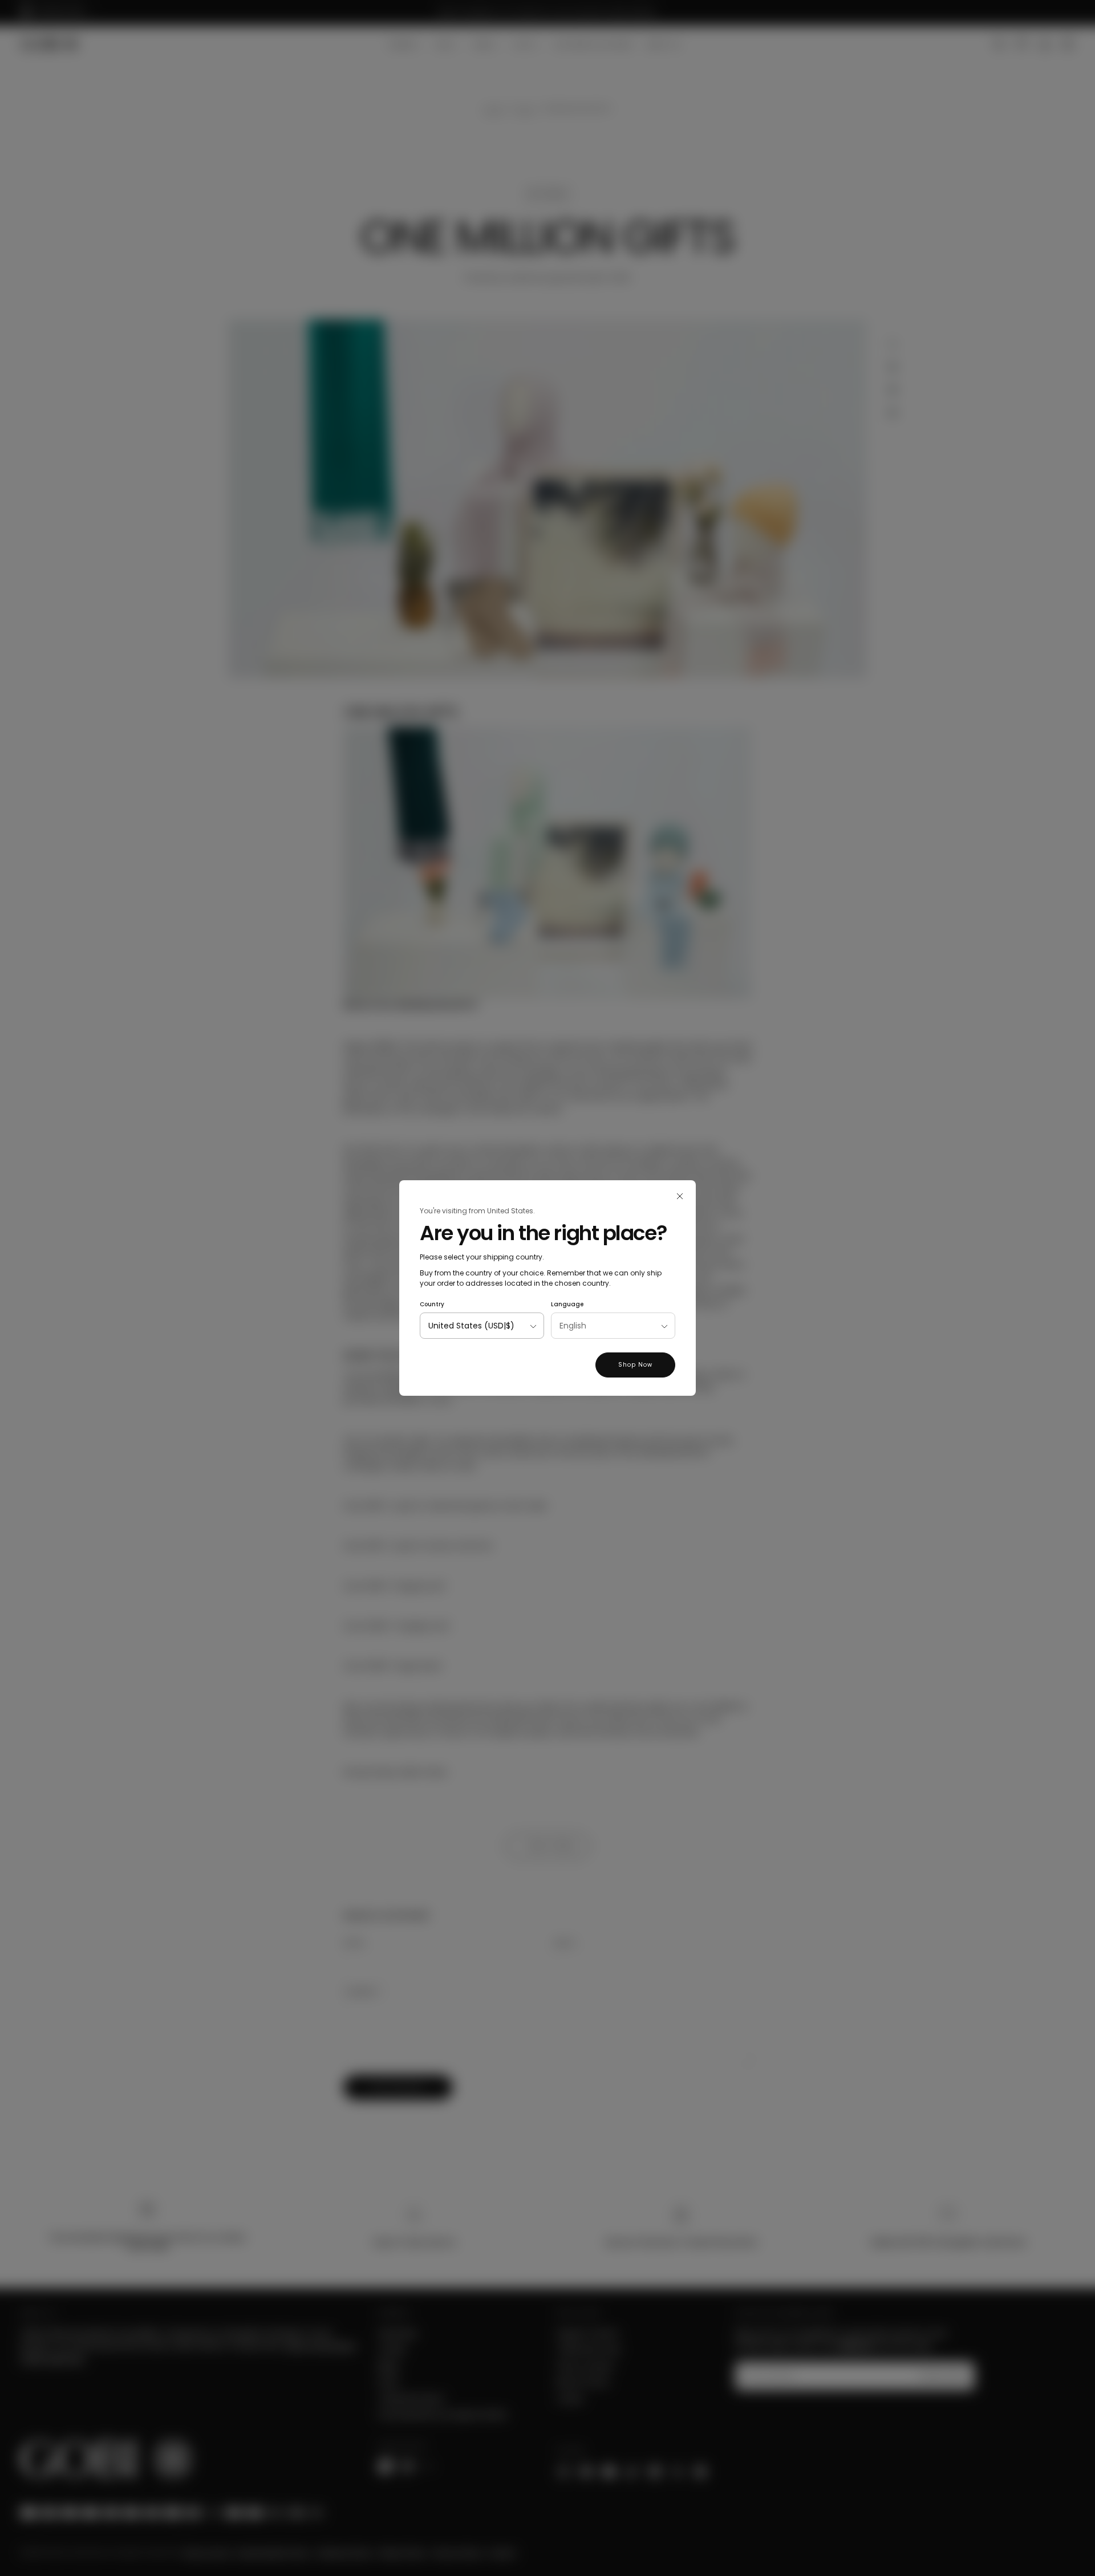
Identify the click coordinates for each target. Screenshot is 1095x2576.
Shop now (635, 1365)
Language (567, 1304)
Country (432, 1304)
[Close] (680, 1196)
